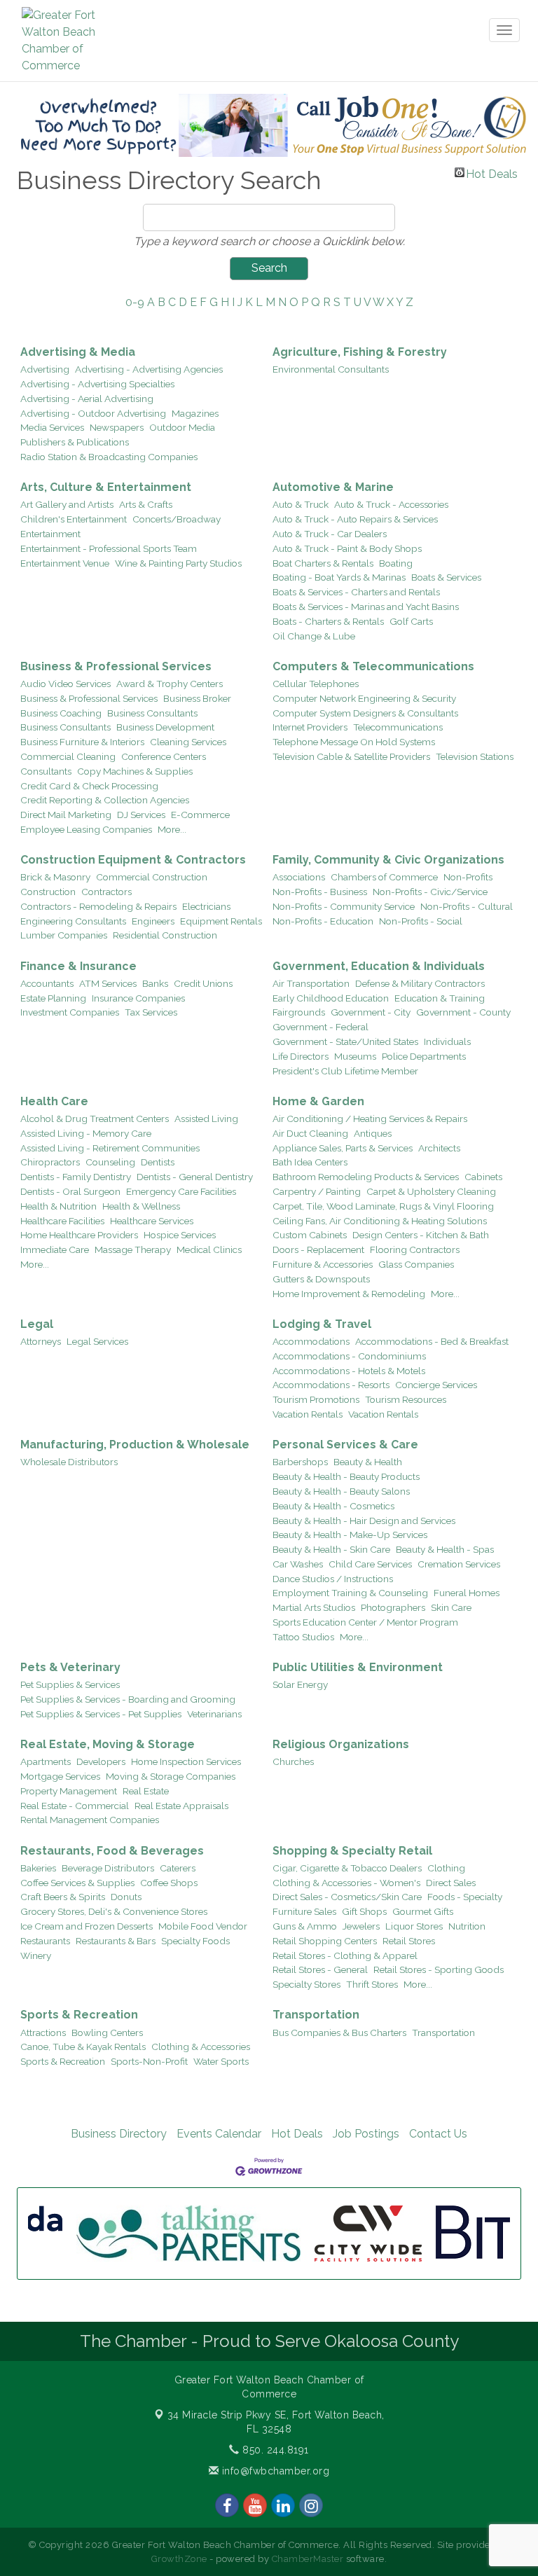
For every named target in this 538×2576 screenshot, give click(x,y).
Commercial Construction (152, 877)
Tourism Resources (406, 1399)
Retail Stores (409, 1941)
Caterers (178, 1868)
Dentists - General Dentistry (195, 1177)
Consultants (46, 771)
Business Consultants (152, 713)
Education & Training (440, 998)
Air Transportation (311, 983)
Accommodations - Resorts (331, 1385)
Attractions (43, 2033)
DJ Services (141, 815)
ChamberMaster (308, 2559)
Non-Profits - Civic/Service (430, 892)
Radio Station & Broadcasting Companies (109, 457)
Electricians (206, 906)
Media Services (52, 427)
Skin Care (451, 1607)
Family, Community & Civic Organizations (388, 860)
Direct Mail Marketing (66, 815)
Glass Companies (416, 1264)
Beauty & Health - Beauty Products (346, 1476)
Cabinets (483, 1177)
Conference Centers (164, 756)
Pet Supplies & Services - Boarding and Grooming (128, 1699)
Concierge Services (436, 1385)
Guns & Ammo (305, 1926)
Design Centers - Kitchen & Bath (421, 1235)
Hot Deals (492, 172)
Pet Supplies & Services (70, 1684)
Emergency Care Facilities (181, 1191)
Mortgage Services (60, 1776)
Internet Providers (310, 727)
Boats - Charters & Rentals (328, 621)
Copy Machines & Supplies (135, 771)
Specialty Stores (306, 1984)
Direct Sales (451, 1883)
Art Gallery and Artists (67, 504)
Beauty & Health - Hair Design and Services (364, 1521)
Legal (37, 1324)
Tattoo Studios (303, 1637)
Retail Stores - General (320, 1969)
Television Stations (475, 756)
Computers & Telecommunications (373, 666)
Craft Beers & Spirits (63, 1897)
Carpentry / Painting (317, 1191)
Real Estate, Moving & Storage (108, 1744)
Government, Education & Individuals (379, 966)
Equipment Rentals (221, 921)
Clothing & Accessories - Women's (346, 1883)
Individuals (447, 1041)
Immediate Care (55, 1249)
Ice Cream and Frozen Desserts (87, 1926)
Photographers (393, 1607)
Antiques (373, 1133)
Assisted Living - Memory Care (86, 1133)
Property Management (69, 1791)
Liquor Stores (414, 1926)
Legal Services (97, 1341)
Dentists (158, 1162)
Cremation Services (459, 1564)
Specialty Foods (195, 1941)
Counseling (110, 1162)
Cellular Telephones (316, 684)
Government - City (371, 1012)
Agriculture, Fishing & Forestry (360, 352)
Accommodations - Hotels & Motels (349, 1371)
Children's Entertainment (74, 519)
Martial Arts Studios (314, 1607)
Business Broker (197, 698)
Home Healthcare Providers (79, 1235)
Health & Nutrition (58, 1206)
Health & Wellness (141, 1206)
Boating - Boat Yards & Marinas (339, 577)
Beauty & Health (368, 1462)
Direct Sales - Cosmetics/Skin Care (347, 1897)
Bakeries (38, 1868)
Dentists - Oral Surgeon (70, 1191)
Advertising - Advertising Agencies (149, 369)
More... (172, 829)
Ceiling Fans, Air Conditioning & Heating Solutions (380, 1221)
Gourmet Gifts (423, 1911)
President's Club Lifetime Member (345, 1071)
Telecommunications (398, 727)
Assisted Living (206, 1119)
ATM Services (108, 983)
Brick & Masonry (55, 877)
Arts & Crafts (146, 504)
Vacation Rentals (308, 1414)
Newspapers (117, 427)
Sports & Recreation (79, 2015)
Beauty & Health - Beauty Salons (341, 1491)
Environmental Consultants (331, 369)
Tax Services (151, 1012)
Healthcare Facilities (62, 1221)
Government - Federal (320, 1027)
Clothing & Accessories (201, 2047)
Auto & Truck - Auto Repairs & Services (355, 519)
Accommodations (311, 1341)
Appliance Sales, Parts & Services (343, 1148)
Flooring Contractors (415, 1249)
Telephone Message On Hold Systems (354, 742)
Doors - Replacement (318, 1249)
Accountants (47, 983)
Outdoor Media (182, 427)
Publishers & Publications (75, 442)
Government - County (463, 1012)
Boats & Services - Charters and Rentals (356, 592)
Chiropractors (50, 1162)
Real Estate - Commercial (75, 1806)
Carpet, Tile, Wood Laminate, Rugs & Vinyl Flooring (383, 1206)
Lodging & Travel (322, 1324)
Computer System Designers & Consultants (365, 713)
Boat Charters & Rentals (323, 563)
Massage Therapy (133, 1249)
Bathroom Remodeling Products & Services (366, 1177)
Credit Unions (203, 983)
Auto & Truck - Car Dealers (330, 534)
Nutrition (467, 1926)
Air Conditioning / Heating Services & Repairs (370, 1119)
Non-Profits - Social (421, 921)
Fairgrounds (299, 1012)
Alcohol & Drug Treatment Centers (95, 1119)
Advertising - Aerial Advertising (87, 399)
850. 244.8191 (274, 2450)
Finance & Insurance (78, 966)
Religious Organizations (341, 1744)
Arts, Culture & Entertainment (106, 487)
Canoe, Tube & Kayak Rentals (83, 2047)
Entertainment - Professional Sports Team (109, 548)
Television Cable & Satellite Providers (351, 756)
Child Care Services (370, 1564)
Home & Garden (318, 1101)
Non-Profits (468, 877)
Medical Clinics (209, 1249)
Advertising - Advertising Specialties (97, 384)
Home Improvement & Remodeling (349, 1294)
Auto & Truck (301, 504)
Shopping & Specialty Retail (352, 1851)
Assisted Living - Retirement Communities (110, 1148)
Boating (396, 563)
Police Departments (424, 1056)
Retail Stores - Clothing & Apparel (345, 1955)
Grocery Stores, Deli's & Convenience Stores (114, 1911)
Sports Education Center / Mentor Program (365, 1622)
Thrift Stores (372, 1984)
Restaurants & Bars (116, 1941)
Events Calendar (219, 2134)
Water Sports (221, 2061)
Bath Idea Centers (310, 1162)
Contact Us (438, 2134)
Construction (48, 892)
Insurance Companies (138, 998)
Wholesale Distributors (69, 1462)
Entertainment (50, 534)
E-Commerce (200, 815)
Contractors (106, 892)
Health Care (54, 1101)
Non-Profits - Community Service (344, 906)
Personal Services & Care (345, 1445)
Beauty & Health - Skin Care (331, 1549)
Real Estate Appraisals (181, 1806)
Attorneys (41, 1341)
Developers (101, 1761)
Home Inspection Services (186, 1761)
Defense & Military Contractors (420, 983)
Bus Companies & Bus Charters (339, 2033)
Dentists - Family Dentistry (76, 1177)
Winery (36, 1955)
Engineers (153, 921)
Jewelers (361, 1926)
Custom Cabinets (310, 1235)
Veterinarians (214, 1714)
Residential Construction (165, 935)
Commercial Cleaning (68, 756)
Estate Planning (53, 998)
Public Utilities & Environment (358, 1667)
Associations (299, 877)
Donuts (126, 1897)
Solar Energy (300, 1684)
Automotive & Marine (333, 487)
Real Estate (146, 1791)
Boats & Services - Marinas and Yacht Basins (366, 607)
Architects (439, 1148)
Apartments (46, 1761)
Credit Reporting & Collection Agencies (105, 800)
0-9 (135, 302)
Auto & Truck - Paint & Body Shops (347, 548)
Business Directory (119, 2134)
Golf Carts (411, 621)
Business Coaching (61, 713)
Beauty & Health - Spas (445, 1549)
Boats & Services (446, 577)
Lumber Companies (64, 935)
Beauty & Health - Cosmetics (333, 1506)
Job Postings (366, 2134)
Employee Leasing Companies (86, 829)
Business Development (165, 727)
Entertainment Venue (65, 563)
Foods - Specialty (465, 1897)
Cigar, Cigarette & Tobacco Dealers (347, 1868)
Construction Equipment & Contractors (133, 860)
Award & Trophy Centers (170, 684)
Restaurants (45, 1941)
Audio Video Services (65, 684)
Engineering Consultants (73, 921)
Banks (155, 983)
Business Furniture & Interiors (82, 742)
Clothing (446, 1868)
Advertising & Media (78, 352)
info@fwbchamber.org (274, 2471)
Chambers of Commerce (384, 877)
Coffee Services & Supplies (77, 1883)
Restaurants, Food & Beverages (112, 1851)
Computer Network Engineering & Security (364, 698)
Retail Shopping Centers (325, 1941)
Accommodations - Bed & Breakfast (432, 1341)
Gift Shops (364, 1911)
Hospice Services (180, 1235)
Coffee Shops (169, 1883)
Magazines (195, 413)
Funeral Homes (467, 1593)
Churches (293, 1761)
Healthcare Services (152, 1221)
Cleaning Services (188, 742)
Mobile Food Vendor (203, 1926)
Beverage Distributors (108, 1868)
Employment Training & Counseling (350, 1593)
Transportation (316, 2015)
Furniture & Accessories (323, 1264)
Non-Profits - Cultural (467, 906)
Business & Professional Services (116, 666)
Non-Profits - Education (323, 921)
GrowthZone (179, 2559)
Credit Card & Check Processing (89, 786)
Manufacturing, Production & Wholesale (135, 1445)
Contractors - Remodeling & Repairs (98, 906)
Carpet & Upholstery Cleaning (431, 1191)
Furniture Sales (304, 1911)
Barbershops (300, 1462)
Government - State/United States (345, 1041)
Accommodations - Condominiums (349, 1356)
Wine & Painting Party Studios (178, 563)
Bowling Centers (107, 2033)
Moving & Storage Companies (171, 1776)
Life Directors (301, 1056)
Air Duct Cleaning (310, 1133)
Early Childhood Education (331, 998)
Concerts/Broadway (177, 519)
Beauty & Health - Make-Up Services (350, 1535)
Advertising (45, 369)
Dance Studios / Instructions (333, 1579)
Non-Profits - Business (320, 892)
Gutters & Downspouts (321, 1279)
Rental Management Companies (90, 1820)
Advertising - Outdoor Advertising (93, 413)
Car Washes (298, 1564)
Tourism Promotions (316, 1399)
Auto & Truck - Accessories (391, 504)
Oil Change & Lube (314, 636)
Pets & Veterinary (70, 1667)
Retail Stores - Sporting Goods (439, 1969)
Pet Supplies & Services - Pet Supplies (101, 1714)
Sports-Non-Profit (149, 2061)
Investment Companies (70, 1012)
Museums (355, 1056)
